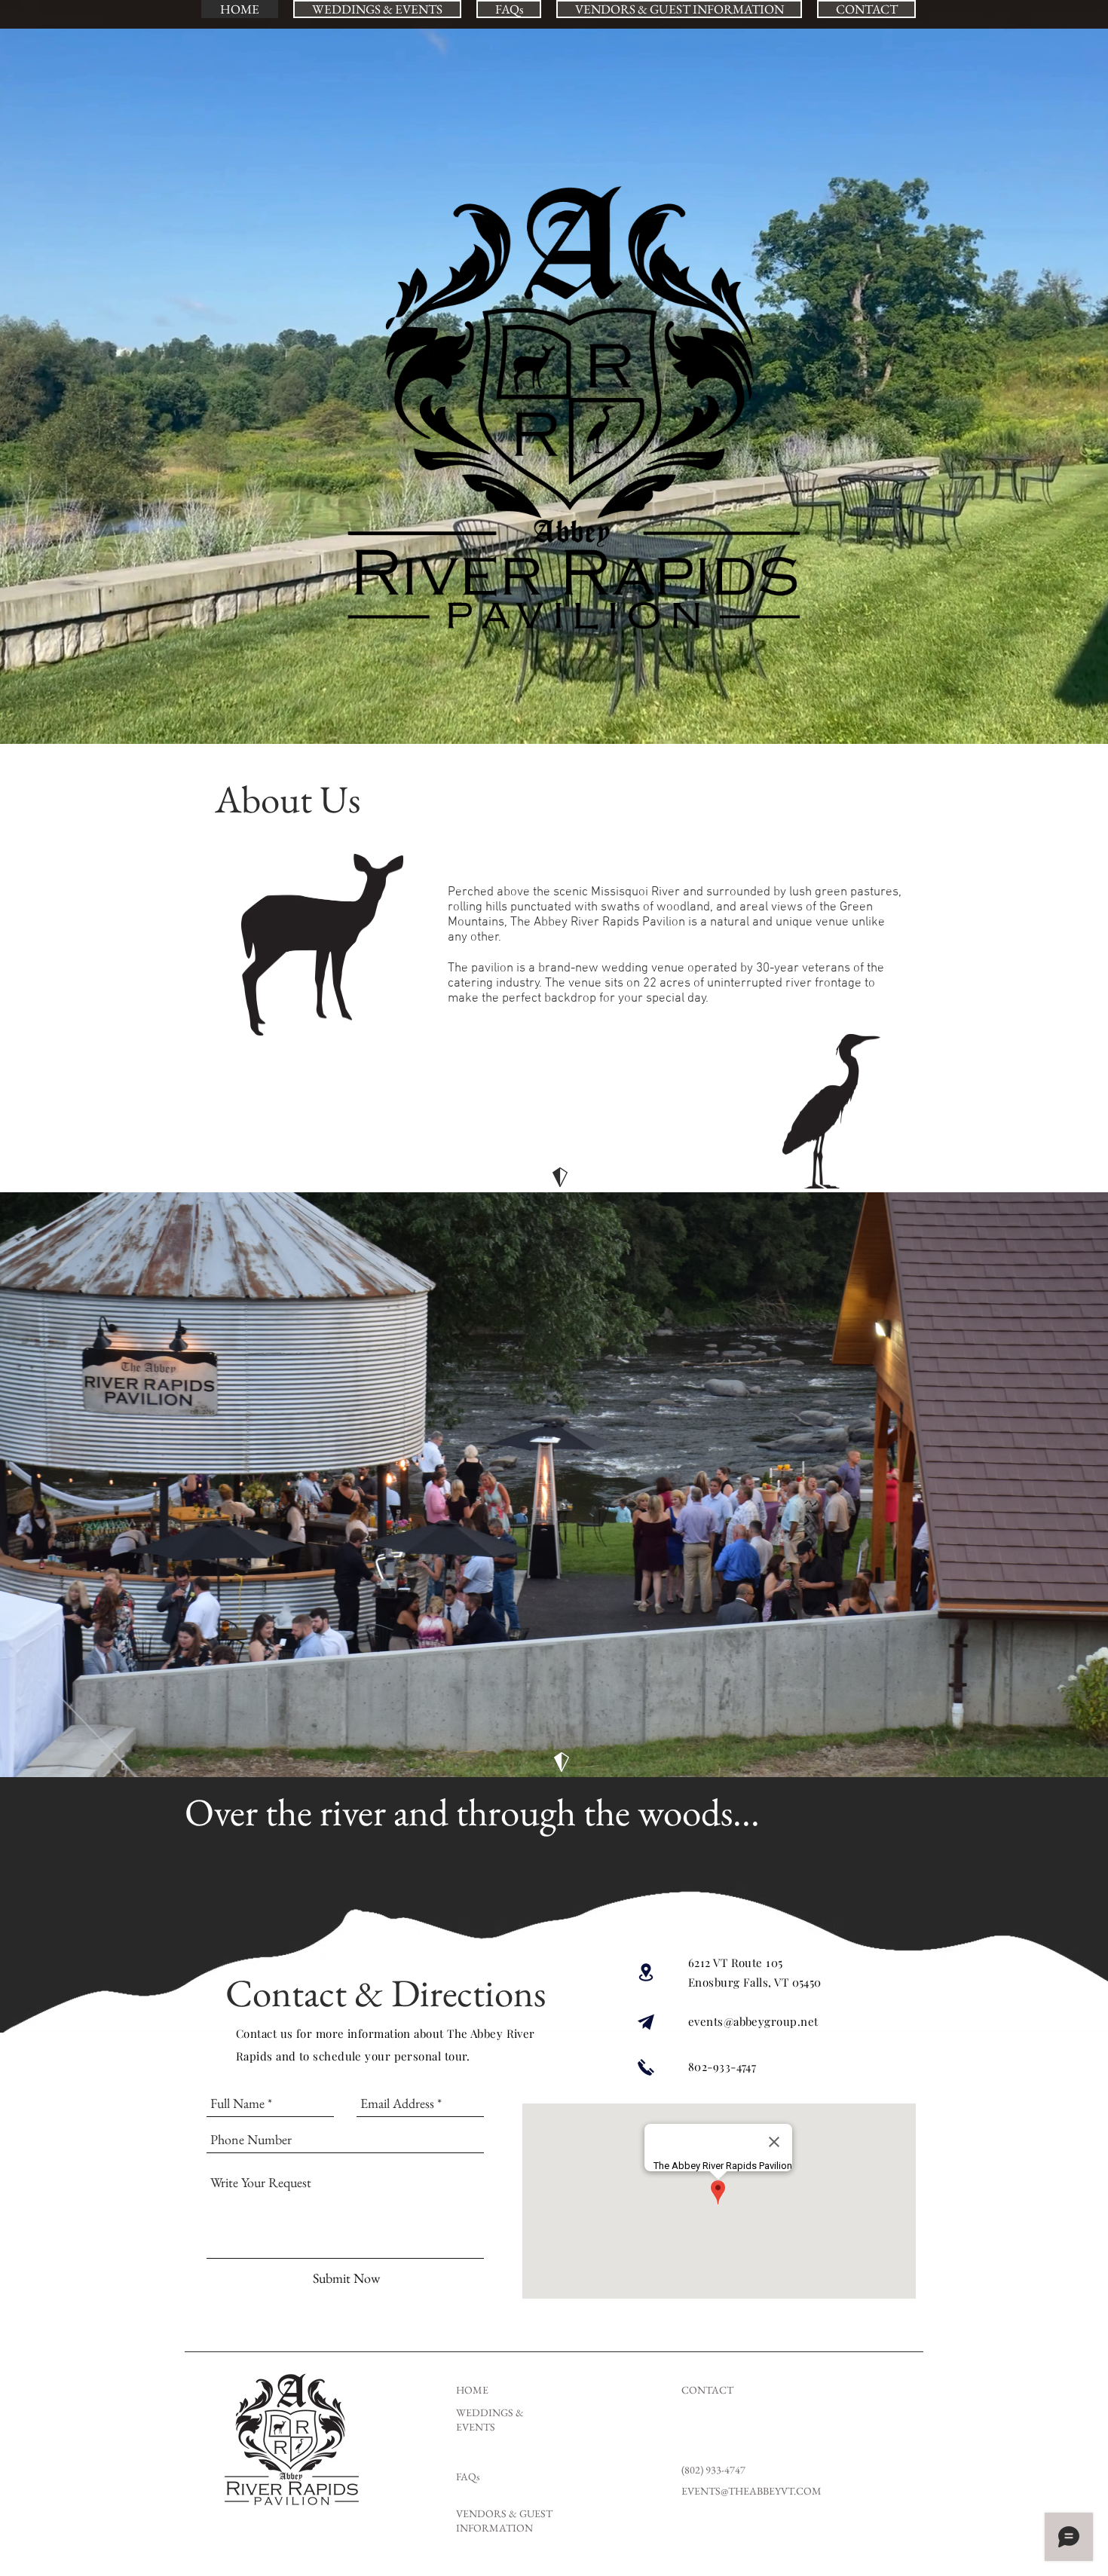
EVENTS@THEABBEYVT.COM (751, 2491)
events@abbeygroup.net (753, 2021)
